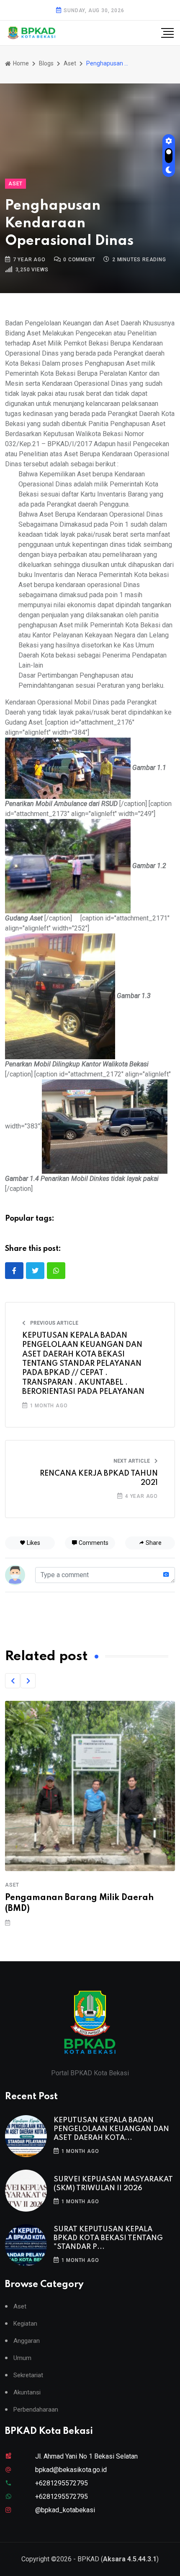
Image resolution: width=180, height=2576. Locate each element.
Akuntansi (27, 2393)
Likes (33, 1543)
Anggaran (27, 2341)
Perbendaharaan (36, 2410)
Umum (22, 2358)
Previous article (54, 1323)
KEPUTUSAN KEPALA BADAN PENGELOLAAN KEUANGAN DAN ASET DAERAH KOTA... (111, 2129)
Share (153, 1543)
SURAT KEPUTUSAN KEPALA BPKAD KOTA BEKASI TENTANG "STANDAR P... (108, 2238)
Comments (93, 1543)
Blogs (46, 63)
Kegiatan (25, 2324)
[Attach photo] (166, 1575)
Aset (70, 63)
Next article (132, 1461)
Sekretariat (28, 2375)
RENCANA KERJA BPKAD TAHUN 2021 (99, 1478)
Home (20, 63)
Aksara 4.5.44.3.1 (130, 2559)
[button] (13, 1681)
